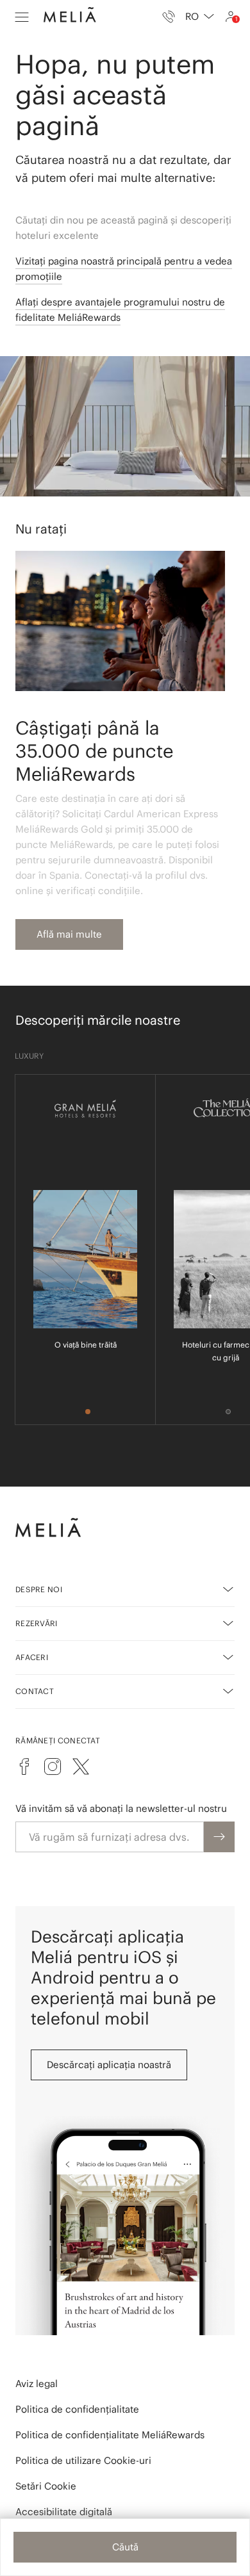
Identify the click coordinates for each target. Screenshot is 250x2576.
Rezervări (37, 1623)
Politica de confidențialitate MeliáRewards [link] (110, 2435)
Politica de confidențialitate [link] (77, 2409)
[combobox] (200, 17)
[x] (81, 1766)
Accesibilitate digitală (64, 2512)
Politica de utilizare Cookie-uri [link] (83, 2460)
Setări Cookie (46, 2486)
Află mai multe (69, 934)
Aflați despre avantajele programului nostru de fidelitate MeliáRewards (120, 310)
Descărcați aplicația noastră (109, 2065)
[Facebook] (24, 1766)
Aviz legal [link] (37, 2384)
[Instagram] (53, 1766)
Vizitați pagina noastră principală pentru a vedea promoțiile (124, 269)
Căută (125, 2547)
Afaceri (32, 1657)
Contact (35, 1691)
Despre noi (39, 1589)
